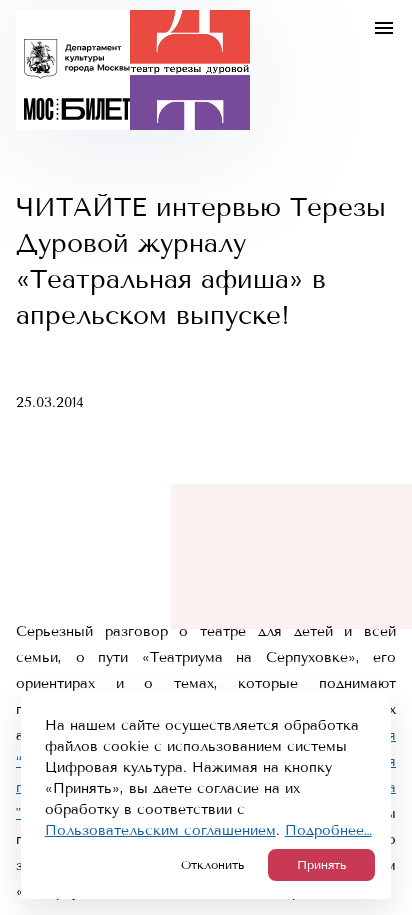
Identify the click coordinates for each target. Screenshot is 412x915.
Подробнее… (328, 830)
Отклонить (212, 865)
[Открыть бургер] (384, 28)
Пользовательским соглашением (160, 830)
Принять (321, 865)
